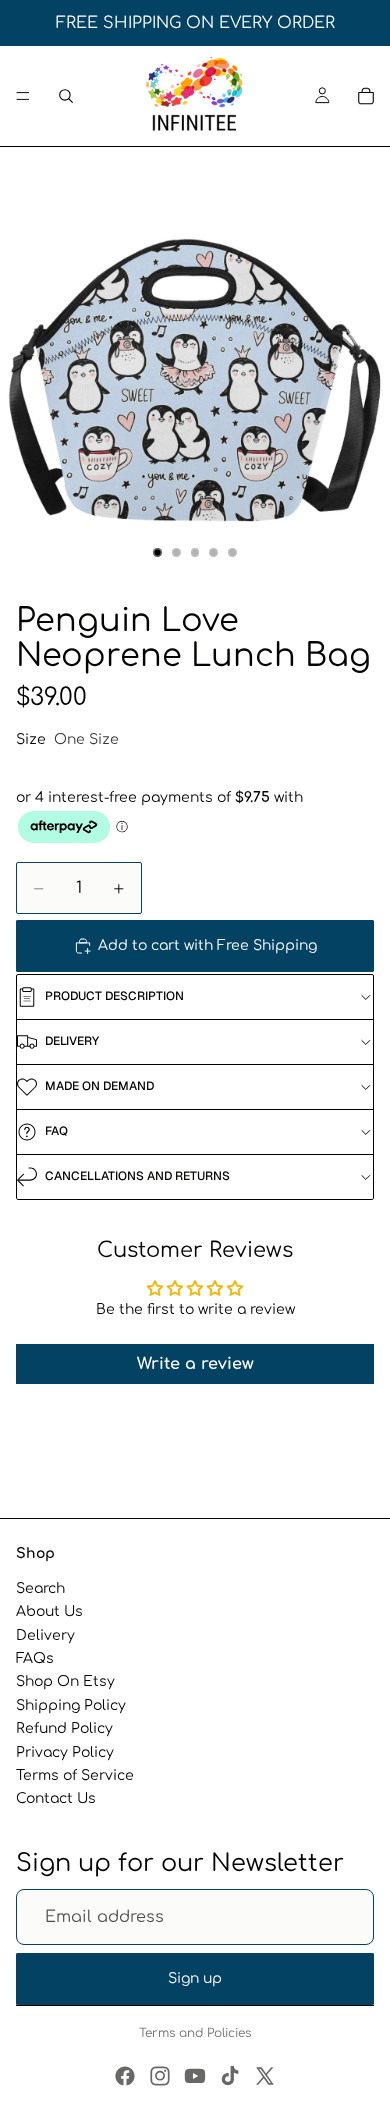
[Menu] (23, 96)
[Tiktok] (230, 2076)
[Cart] (366, 96)
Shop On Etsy (65, 1681)
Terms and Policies (195, 2033)
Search (40, 1588)
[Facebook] (125, 2076)
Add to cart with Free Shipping (207, 945)
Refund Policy (64, 1728)
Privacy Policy (65, 1751)
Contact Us (56, 1798)
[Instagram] (160, 2076)
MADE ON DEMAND (99, 1086)
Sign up (195, 1978)
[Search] (66, 96)
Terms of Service (75, 1775)
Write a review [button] (195, 1364)
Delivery (45, 1635)
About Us (49, 1611)
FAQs (35, 1658)
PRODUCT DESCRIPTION (114, 996)
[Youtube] (195, 2076)
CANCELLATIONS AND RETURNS (137, 1176)
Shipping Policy (71, 1705)
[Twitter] (265, 2076)
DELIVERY (72, 1041)
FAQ (56, 1131)
